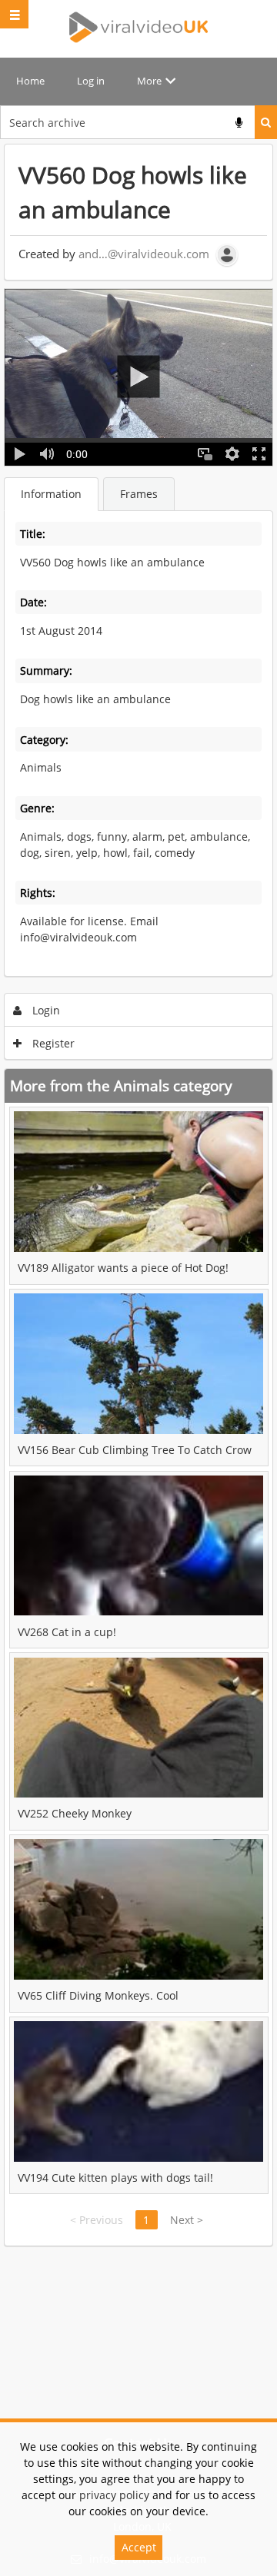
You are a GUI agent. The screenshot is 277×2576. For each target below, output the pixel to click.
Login (45, 1010)
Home (30, 81)
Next (187, 2220)
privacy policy (114, 2495)
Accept (139, 2547)
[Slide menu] (14, 14)
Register (52, 1043)
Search (266, 122)
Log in (91, 81)
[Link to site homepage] (138, 27)
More (149, 81)
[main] (138, 1195)
